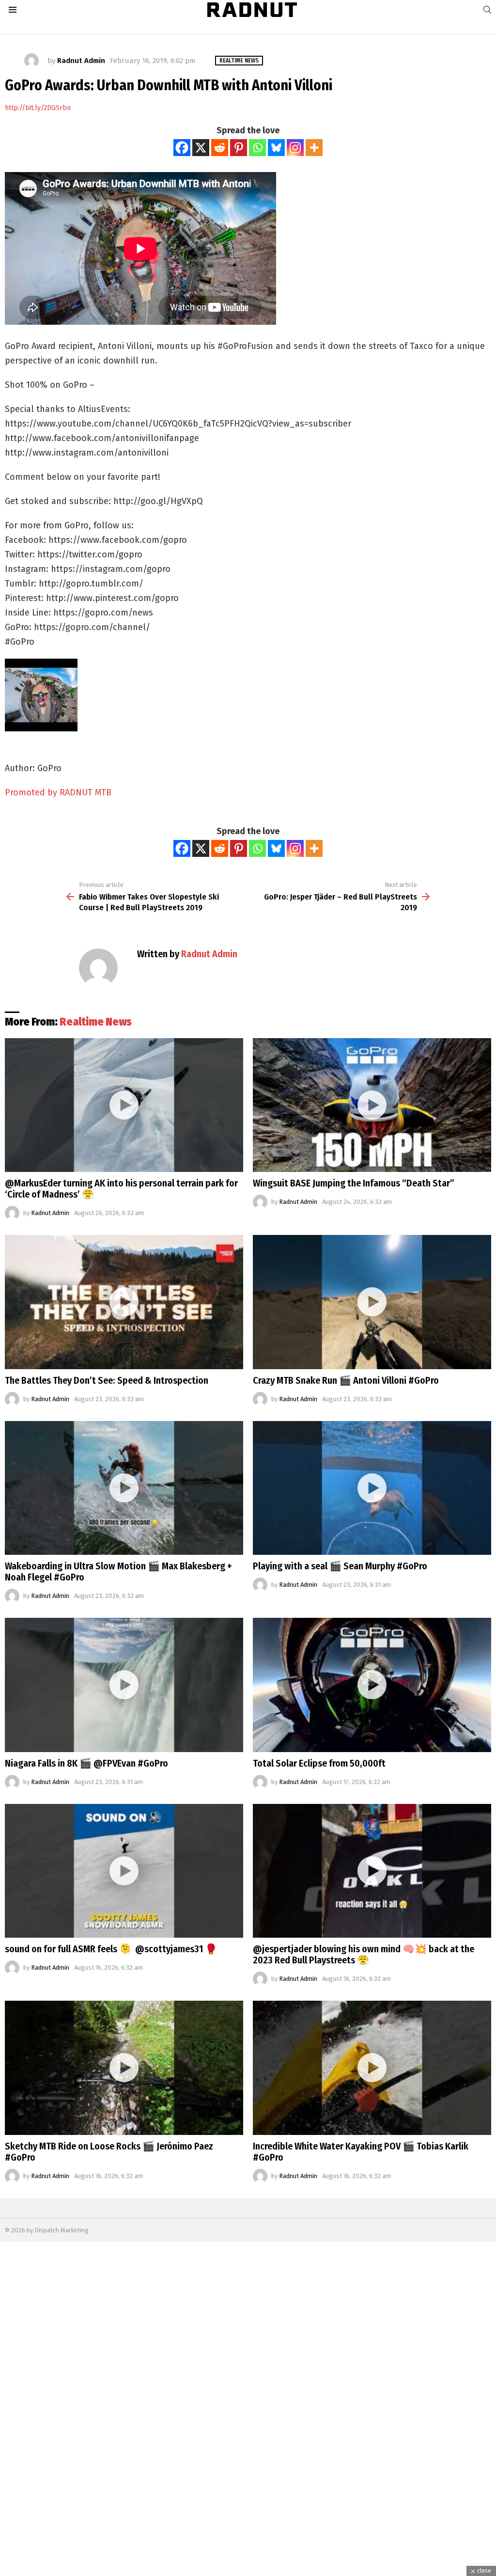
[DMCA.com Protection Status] (248, 2571)
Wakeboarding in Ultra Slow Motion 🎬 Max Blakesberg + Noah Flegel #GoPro (118, 1572)
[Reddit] (220, 148)
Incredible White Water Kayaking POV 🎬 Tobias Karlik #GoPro (361, 2152)
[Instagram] (295, 148)
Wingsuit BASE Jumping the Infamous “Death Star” (354, 1183)
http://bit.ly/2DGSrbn (38, 108)
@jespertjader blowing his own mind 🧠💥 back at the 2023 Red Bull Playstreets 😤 (364, 1954)
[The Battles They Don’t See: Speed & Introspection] (124, 1302)
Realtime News (96, 1022)
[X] (201, 148)
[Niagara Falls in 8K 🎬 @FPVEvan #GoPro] (124, 1685)
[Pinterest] (239, 148)
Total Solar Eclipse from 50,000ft (319, 1763)
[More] (314, 148)
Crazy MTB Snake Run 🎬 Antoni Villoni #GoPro (346, 1380)
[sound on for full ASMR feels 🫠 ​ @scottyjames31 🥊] (124, 1871)
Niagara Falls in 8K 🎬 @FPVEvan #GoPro (86, 1763)
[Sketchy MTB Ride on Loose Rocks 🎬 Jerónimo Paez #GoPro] (124, 2068)
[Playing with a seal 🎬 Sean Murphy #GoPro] (372, 1488)
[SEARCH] (487, 10)
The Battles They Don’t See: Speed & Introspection (107, 1380)
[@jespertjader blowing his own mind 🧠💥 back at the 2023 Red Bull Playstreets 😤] (372, 1871)
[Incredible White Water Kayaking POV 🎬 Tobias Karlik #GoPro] (372, 2068)
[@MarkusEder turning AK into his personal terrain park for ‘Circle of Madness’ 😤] (124, 1105)
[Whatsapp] (257, 148)
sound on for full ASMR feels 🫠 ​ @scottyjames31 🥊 (111, 1949)
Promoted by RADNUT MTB (58, 792)
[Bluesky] (276, 148)
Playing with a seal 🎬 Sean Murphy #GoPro (340, 1566)
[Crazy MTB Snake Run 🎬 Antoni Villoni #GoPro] (372, 1302)
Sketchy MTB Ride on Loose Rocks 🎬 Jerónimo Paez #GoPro (109, 2152)
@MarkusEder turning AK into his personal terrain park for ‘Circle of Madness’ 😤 (121, 1189)
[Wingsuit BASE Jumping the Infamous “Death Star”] (372, 1105)
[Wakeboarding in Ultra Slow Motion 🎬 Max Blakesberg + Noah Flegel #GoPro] (124, 1488)
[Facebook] (182, 148)
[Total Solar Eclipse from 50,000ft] (372, 1685)
